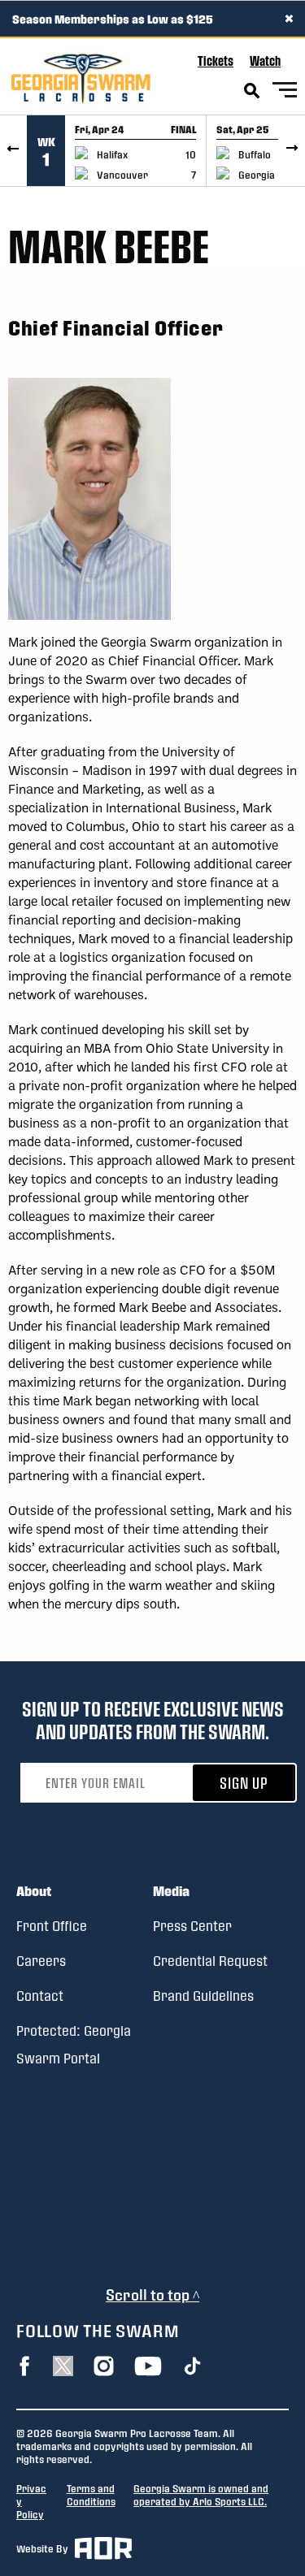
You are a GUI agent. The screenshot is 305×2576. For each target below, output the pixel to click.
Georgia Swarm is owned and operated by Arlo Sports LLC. (201, 2495)
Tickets (216, 61)
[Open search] (252, 91)
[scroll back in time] (13, 151)
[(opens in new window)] (24, 2366)
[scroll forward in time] (292, 151)
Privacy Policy (31, 2501)
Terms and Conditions (91, 2495)
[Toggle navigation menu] (285, 92)
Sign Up (244, 1783)
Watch (265, 61)
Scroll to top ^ (152, 2295)
